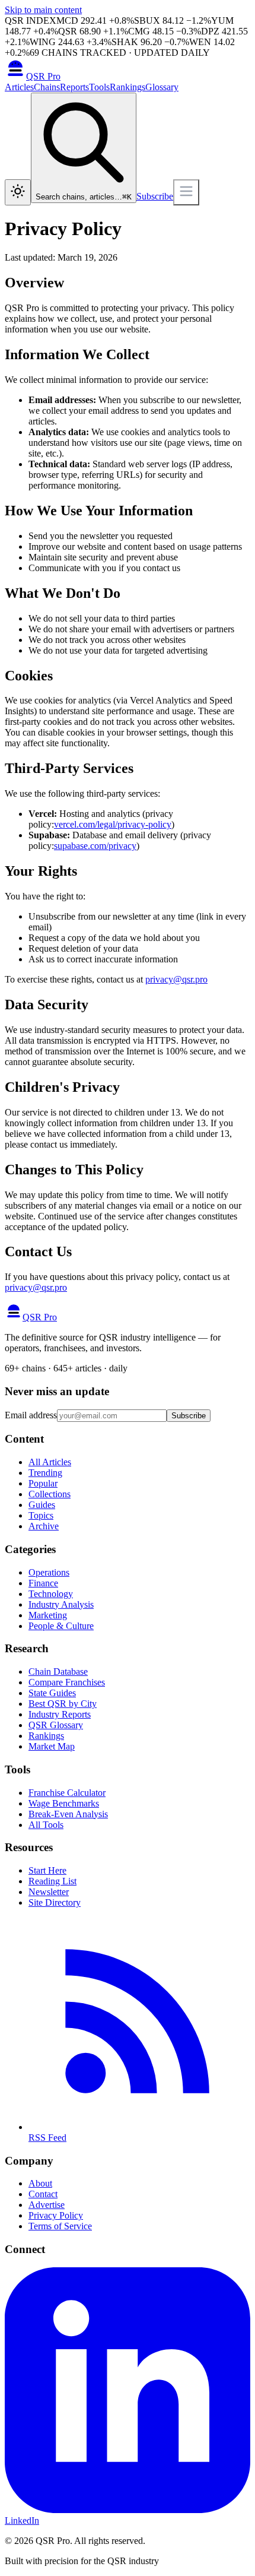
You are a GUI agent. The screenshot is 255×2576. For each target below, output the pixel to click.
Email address (31, 1415)
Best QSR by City (63, 1704)
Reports (74, 87)
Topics (41, 1515)
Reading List (52, 1881)
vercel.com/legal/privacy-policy (113, 824)
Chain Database (58, 1672)
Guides (42, 1505)
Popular (43, 1483)
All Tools (46, 1825)
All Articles (50, 1462)
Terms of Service (60, 2226)
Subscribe (155, 196)
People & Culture (61, 1626)
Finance (43, 1583)
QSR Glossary (56, 1725)
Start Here (47, 1870)
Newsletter (49, 1892)
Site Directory (55, 1902)
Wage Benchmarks (64, 1803)
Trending (45, 1473)
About (40, 2183)
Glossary (162, 87)
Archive (44, 1526)
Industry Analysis (61, 1604)
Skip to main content (43, 10)
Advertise (47, 2205)
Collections (50, 1494)
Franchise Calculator (67, 1793)
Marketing (48, 1615)
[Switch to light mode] (18, 192)
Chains (47, 87)
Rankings (128, 87)
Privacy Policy (56, 2215)
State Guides (52, 1693)
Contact (43, 2194)
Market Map (52, 1746)
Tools (99, 87)
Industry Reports (60, 1714)
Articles (19, 87)
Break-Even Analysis (68, 1814)
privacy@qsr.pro (176, 979)
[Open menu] (186, 192)
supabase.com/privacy (95, 846)
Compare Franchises (67, 1682)
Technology (51, 1594)
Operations (49, 1572)
